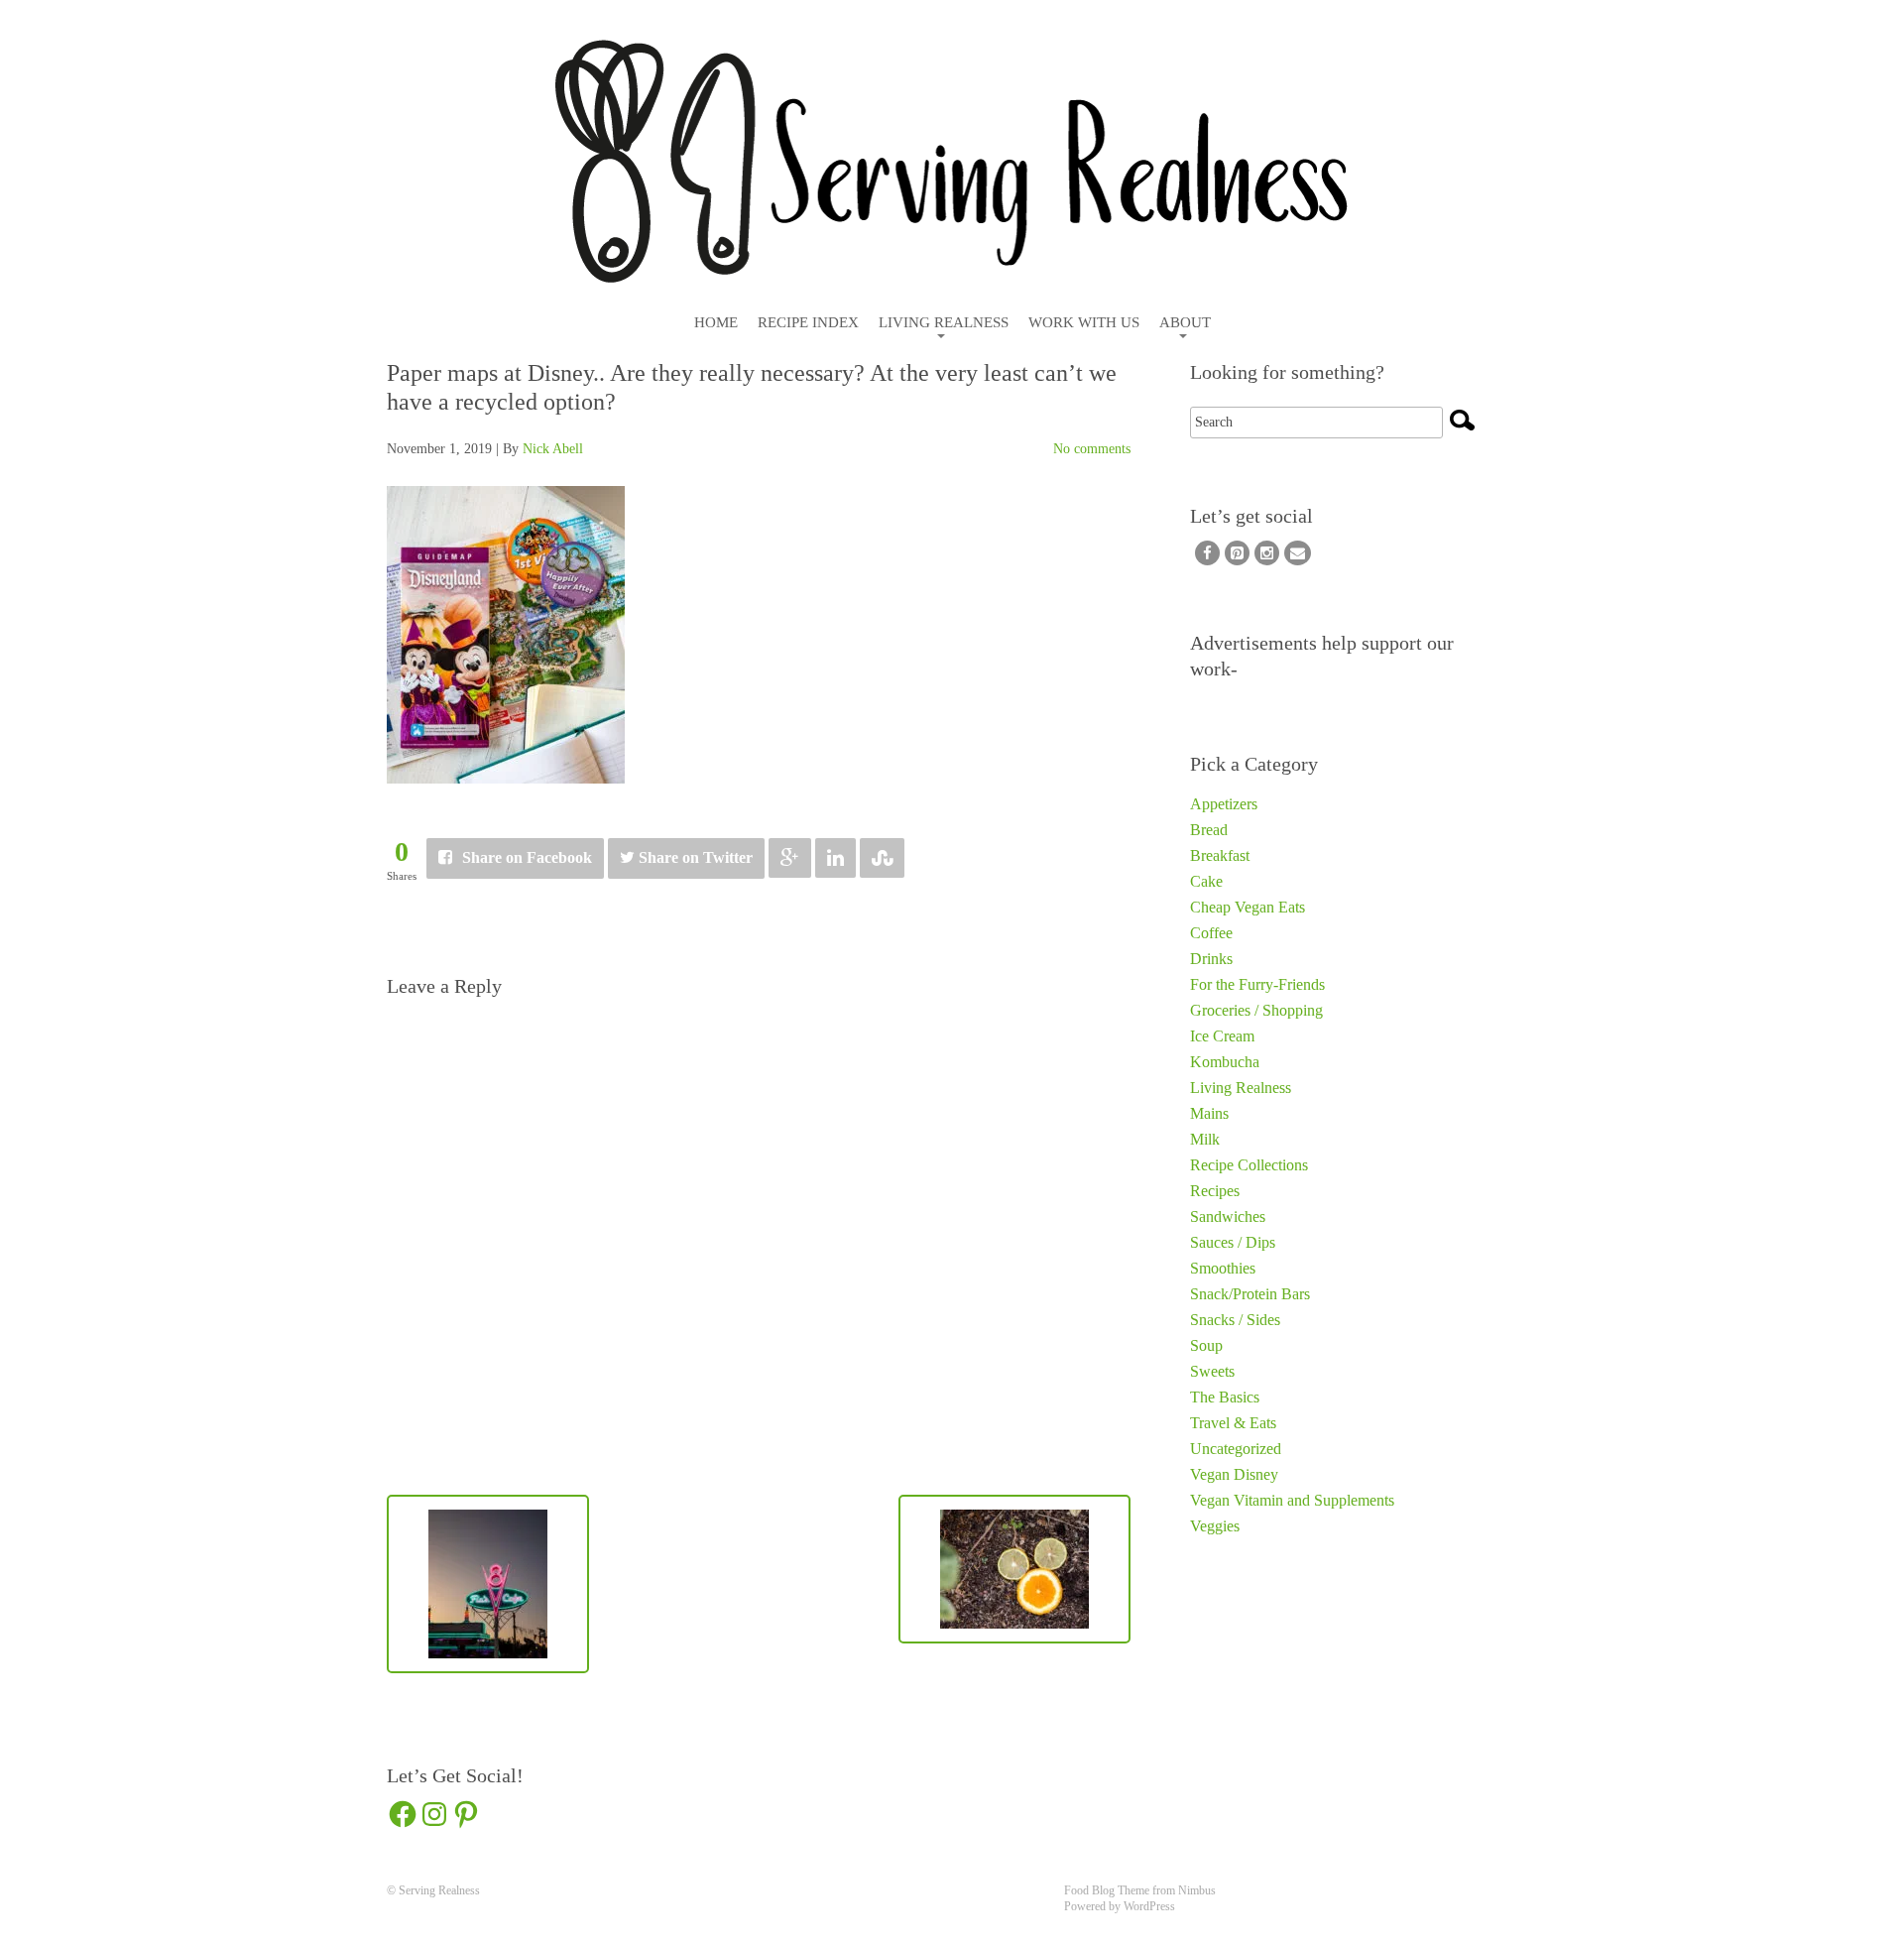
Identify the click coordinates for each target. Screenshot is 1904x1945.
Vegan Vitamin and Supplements (1292, 1500)
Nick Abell (553, 449)
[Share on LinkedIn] (835, 858)
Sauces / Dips (1233, 1242)
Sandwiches (1228, 1216)
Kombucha (1225, 1062)
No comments (1092, 449)
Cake (1206, 881)
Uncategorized (1236, 1449)
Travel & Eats (1233, 1423)
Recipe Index (808, 323)
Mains (1209, 1113)
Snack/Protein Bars (1250, 1294)
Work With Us (1084, 323)
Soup (1206, 1345)
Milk (1205, 1139)
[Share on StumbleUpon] (882, 858)
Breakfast (1220, 855)
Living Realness (944, 323)
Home (716, 323)
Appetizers (1224, 804)
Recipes (1215, 1191)
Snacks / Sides (1235, 1320)
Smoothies (1223, 1268)
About (1185, 323)
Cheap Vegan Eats (1248, 907)
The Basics (1225, 1397)
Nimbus (1197, 1890)
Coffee (1211, 933)
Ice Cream (1222, 1036)
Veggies (1215, 1526)
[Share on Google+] (790, 858)
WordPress (1149, 1906)
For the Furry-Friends (1257, 984)
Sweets (1212, 1371)
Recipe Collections (1249, 1165)
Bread (1209, 830)
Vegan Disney (1234, 1474)
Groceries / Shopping (1256, 1010)
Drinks (1211, 959)
